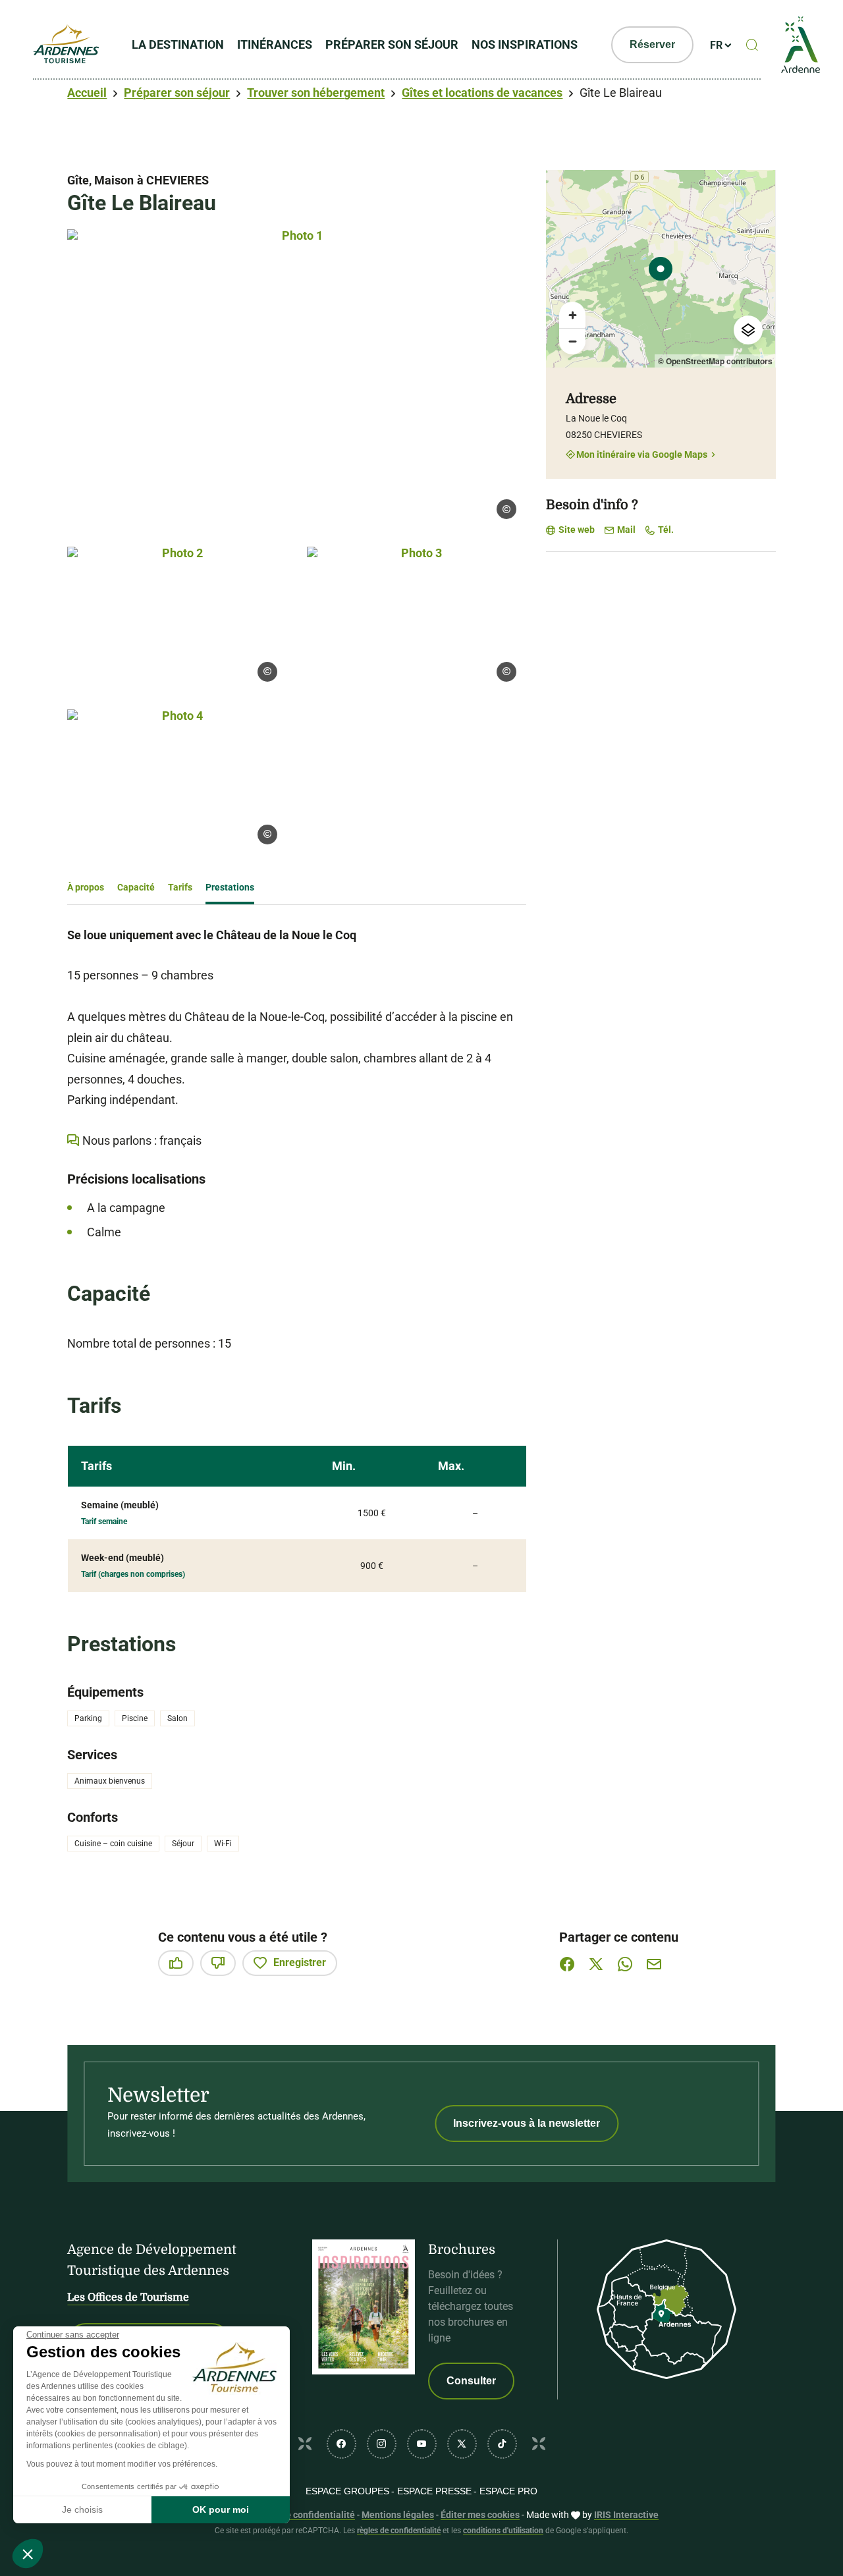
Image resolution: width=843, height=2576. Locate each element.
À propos (86, 887)
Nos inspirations (525, 44)
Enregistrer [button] (300, 1962)
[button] (28, 2554)
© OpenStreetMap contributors (715, 361)
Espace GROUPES (347, 2491)
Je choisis (82, 2509)
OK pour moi (221, 2509)
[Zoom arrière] (572, 341)
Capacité (136, 887)
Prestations (230, 887)
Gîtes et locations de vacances (482, 93)
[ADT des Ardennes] (66, 45)
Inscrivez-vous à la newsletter (527, 2123)
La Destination (178, 44)
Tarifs (180, 887)
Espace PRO (508, 2491)
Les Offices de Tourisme (128, 2297)
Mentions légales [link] (398, 2515)
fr (716, 45)
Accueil (87, 93)
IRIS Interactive (626, 2515)
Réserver (652, 44)
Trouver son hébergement (316, 93)
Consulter (471, 2381)
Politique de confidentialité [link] (298, 2515)
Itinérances (275, 44)
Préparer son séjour (392, 44)
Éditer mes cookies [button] (480, 2515)
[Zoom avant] (572, 315)
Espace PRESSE (434, 2491)
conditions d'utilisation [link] (503, 2531)
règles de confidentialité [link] (399, 2531)
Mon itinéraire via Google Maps (642, 454)
